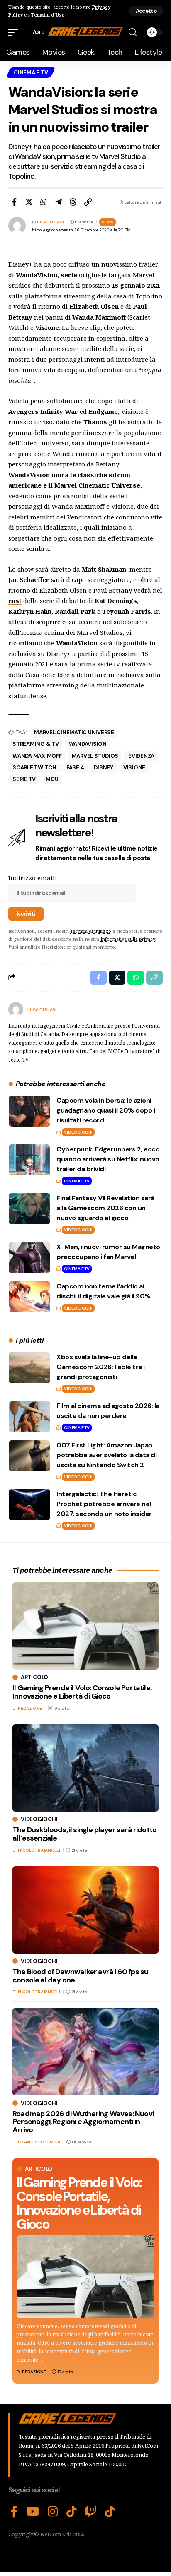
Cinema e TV (31, 73)
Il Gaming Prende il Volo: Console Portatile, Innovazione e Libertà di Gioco (79, 2203)
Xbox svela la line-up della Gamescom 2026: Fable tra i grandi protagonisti (100, 1367)
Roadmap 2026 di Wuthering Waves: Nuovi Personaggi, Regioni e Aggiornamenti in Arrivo (83, 2122)
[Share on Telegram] (59, 202)
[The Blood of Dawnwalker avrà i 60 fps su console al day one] (85, 1910)
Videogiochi (78, 1132)
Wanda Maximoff (37, 756)
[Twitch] (91, 2512)
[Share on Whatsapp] (44, 202)
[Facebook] (14, 2512)
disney (104, 768)
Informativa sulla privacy (128, 939)
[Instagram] (53, 2512)
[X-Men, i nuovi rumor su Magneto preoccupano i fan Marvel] (29, 1258)
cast (15, 601)
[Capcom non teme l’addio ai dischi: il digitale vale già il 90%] (29, 1297)
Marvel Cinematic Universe (74, 732)
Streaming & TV (36, 744)
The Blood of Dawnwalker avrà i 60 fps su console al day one (80, 1976)
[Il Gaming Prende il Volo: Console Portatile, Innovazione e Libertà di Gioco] (85, 2277)
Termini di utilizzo (91, 931)
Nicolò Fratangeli (39, 1850)
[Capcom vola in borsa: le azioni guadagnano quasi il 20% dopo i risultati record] (29, 1111)
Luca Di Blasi (49, 222)
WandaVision (88, 744)
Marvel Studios (95, 756)
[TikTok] (72, 2512)
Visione (134, 768)
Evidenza (141, 756)
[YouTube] (33, 2512)
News (107, 222)
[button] (146, 11)
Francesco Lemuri (39, 2142)
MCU (52, 779)
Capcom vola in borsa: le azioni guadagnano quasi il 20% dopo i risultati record (106, 1110)
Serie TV (24, 779)
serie (69, 275)
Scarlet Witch (34, 768)
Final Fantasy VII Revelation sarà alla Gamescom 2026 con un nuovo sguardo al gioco (105, 1208)
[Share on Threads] (73, 202)
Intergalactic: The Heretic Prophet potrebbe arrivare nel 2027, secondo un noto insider (104, 1504)
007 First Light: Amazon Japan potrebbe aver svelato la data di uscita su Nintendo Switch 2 (106, 1455)
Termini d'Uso (48, 15)
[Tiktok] (110, 2512)
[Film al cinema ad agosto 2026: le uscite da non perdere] (29, 1417)
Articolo (39, 2169)
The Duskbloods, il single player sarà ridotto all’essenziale (84, 1834)
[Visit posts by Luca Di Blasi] (16, 1009)
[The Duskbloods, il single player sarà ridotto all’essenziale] (85, 1768)
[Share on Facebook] (14, 202)
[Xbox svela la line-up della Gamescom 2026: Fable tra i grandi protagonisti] (29, 1368)
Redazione (34, 2372)
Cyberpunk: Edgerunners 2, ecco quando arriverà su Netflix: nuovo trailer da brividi (108, 1159)
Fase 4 (75, 768)
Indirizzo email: (32, 878)
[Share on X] (29, 202)
